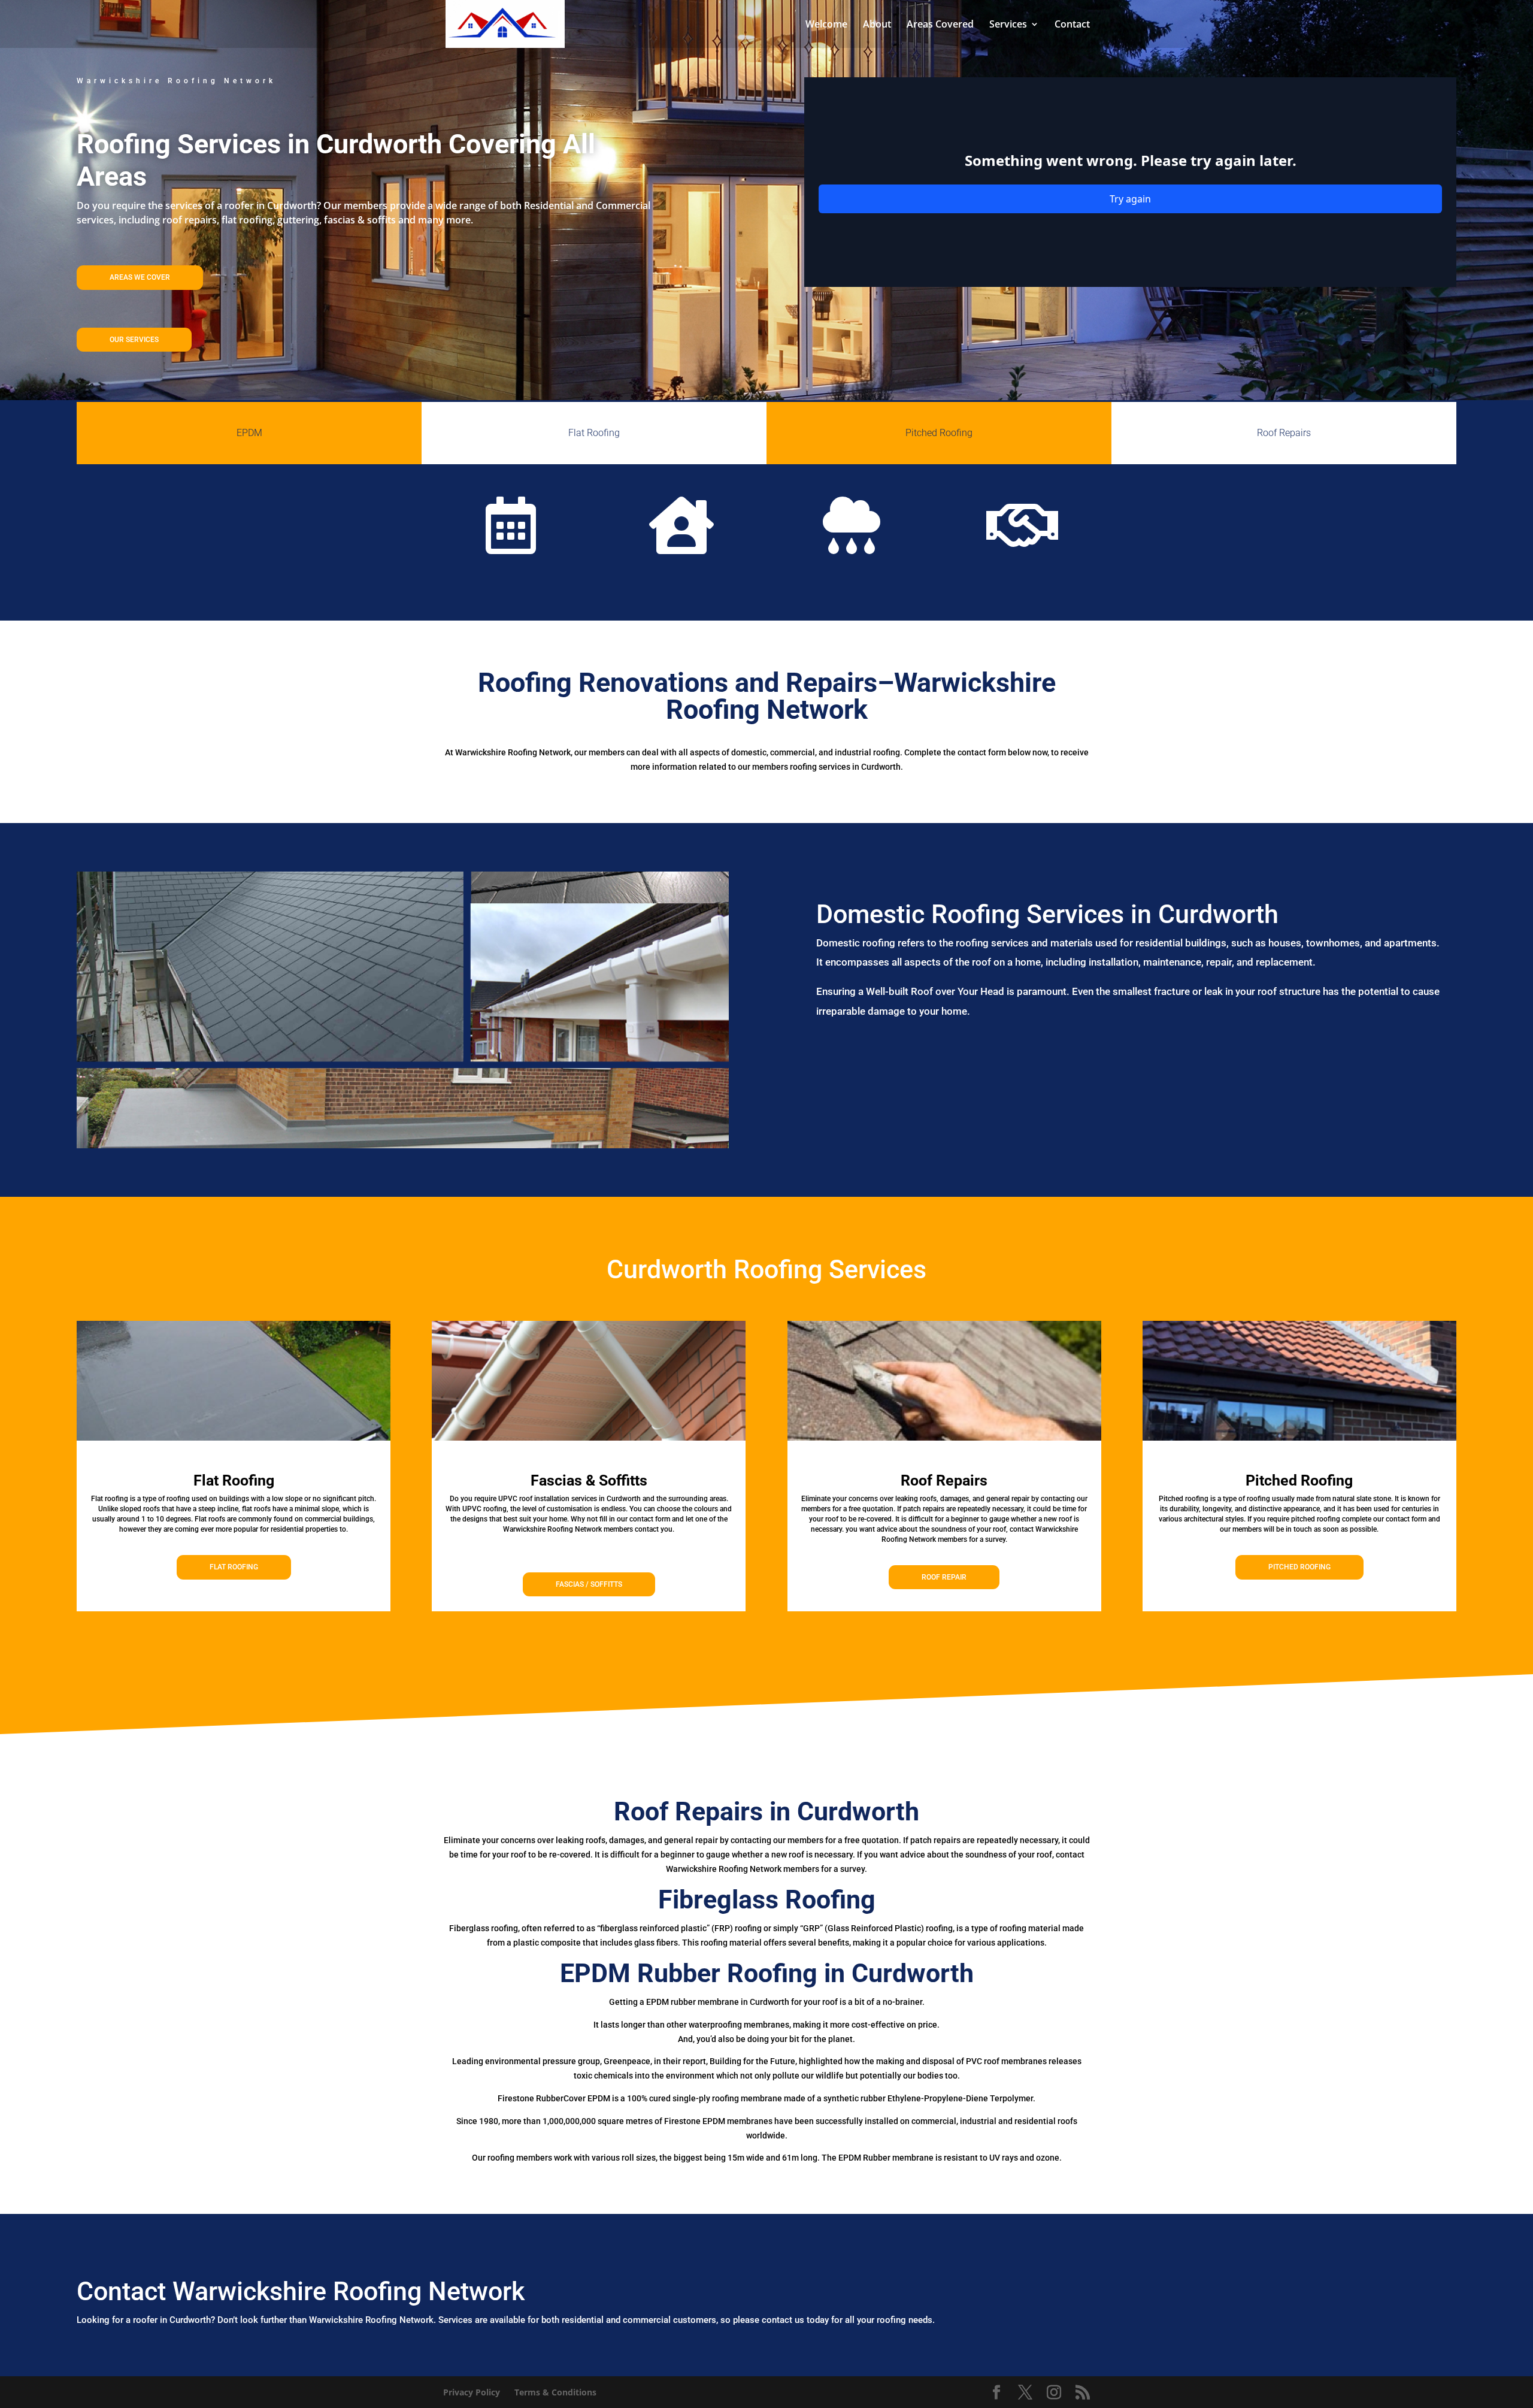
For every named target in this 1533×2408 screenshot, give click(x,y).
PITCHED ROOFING (1299, 1567)
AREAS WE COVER (140, 277)
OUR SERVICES (134, 340)
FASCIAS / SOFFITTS (589, 1584)
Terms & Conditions (555, 2392)
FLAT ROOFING (234, 1567)
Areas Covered (940, 25)
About (877, 25)
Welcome (826, 25)
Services (1008, 25)
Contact (1072, 25)
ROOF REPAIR (944, 1577)
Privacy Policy (472, 2392)
